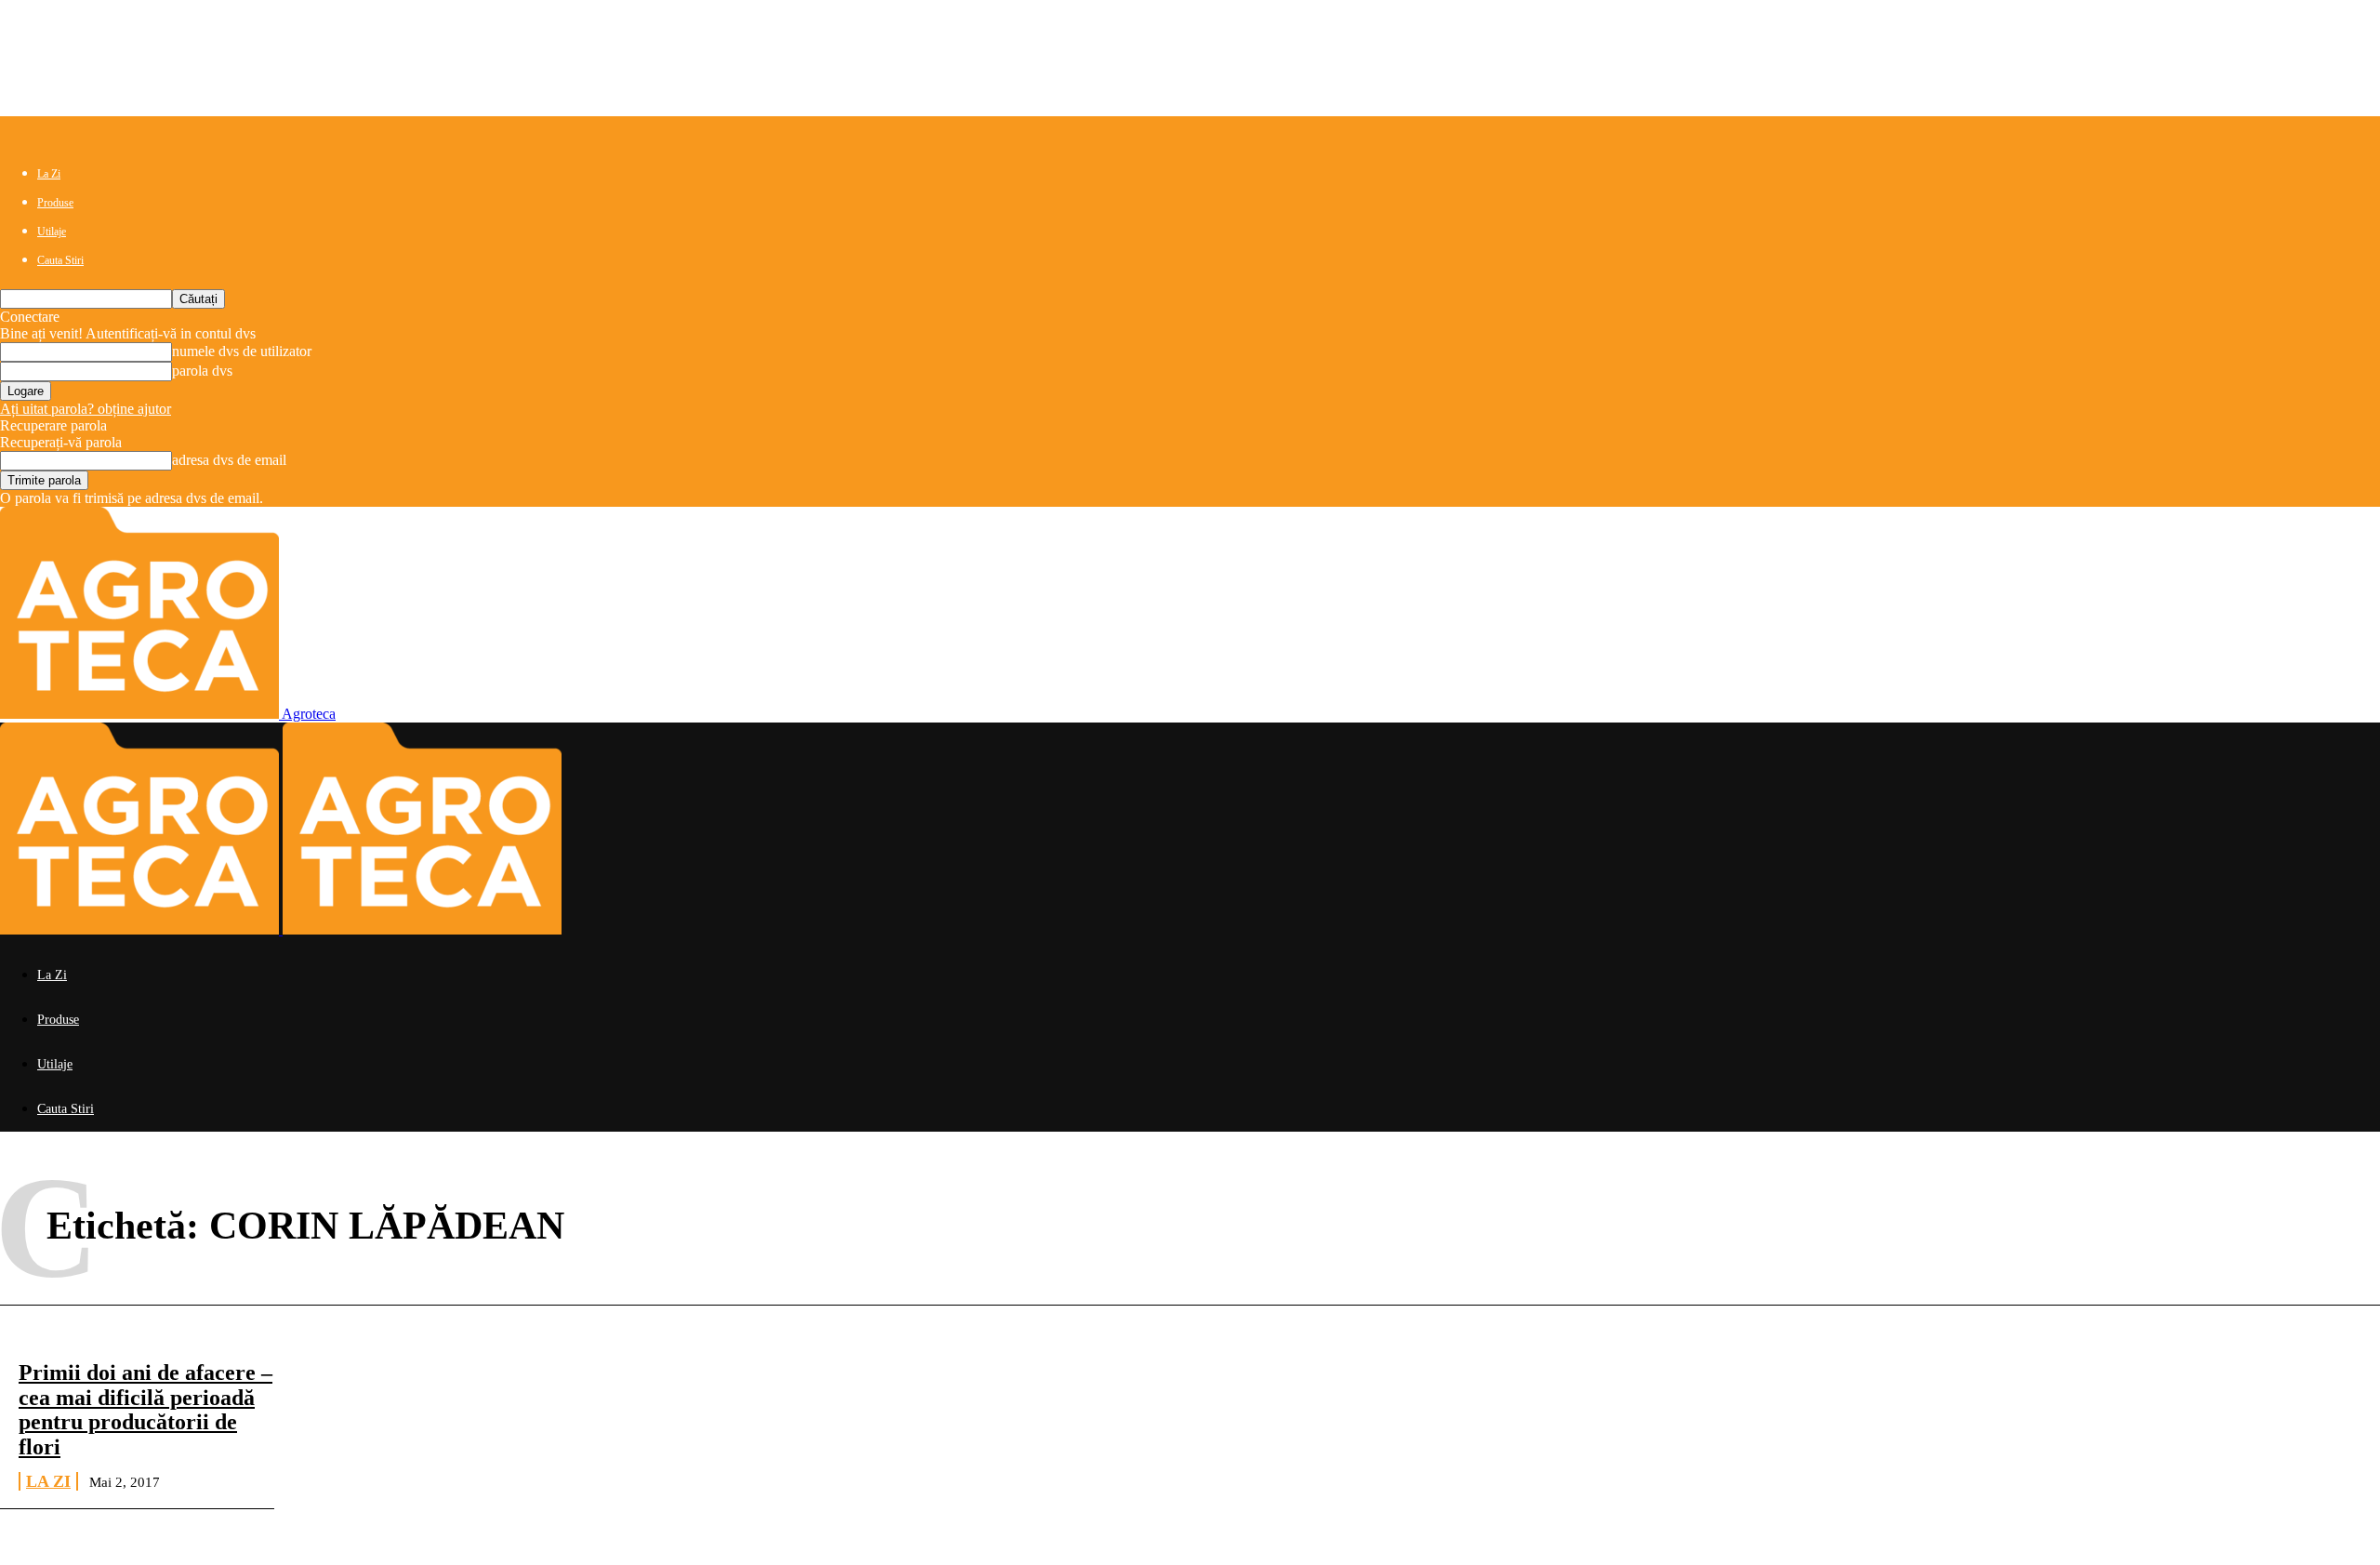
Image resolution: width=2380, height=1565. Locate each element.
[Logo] (141, 929)
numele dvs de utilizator (242, 351)
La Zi (49, 174)
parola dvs (202, 371)
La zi (48, 1481)
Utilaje (52, 232)
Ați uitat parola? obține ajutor (86, 409)
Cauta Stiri (60, 260)
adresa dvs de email (229, 460)
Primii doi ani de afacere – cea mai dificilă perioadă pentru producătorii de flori (145, 1409)
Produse (55, 203)
